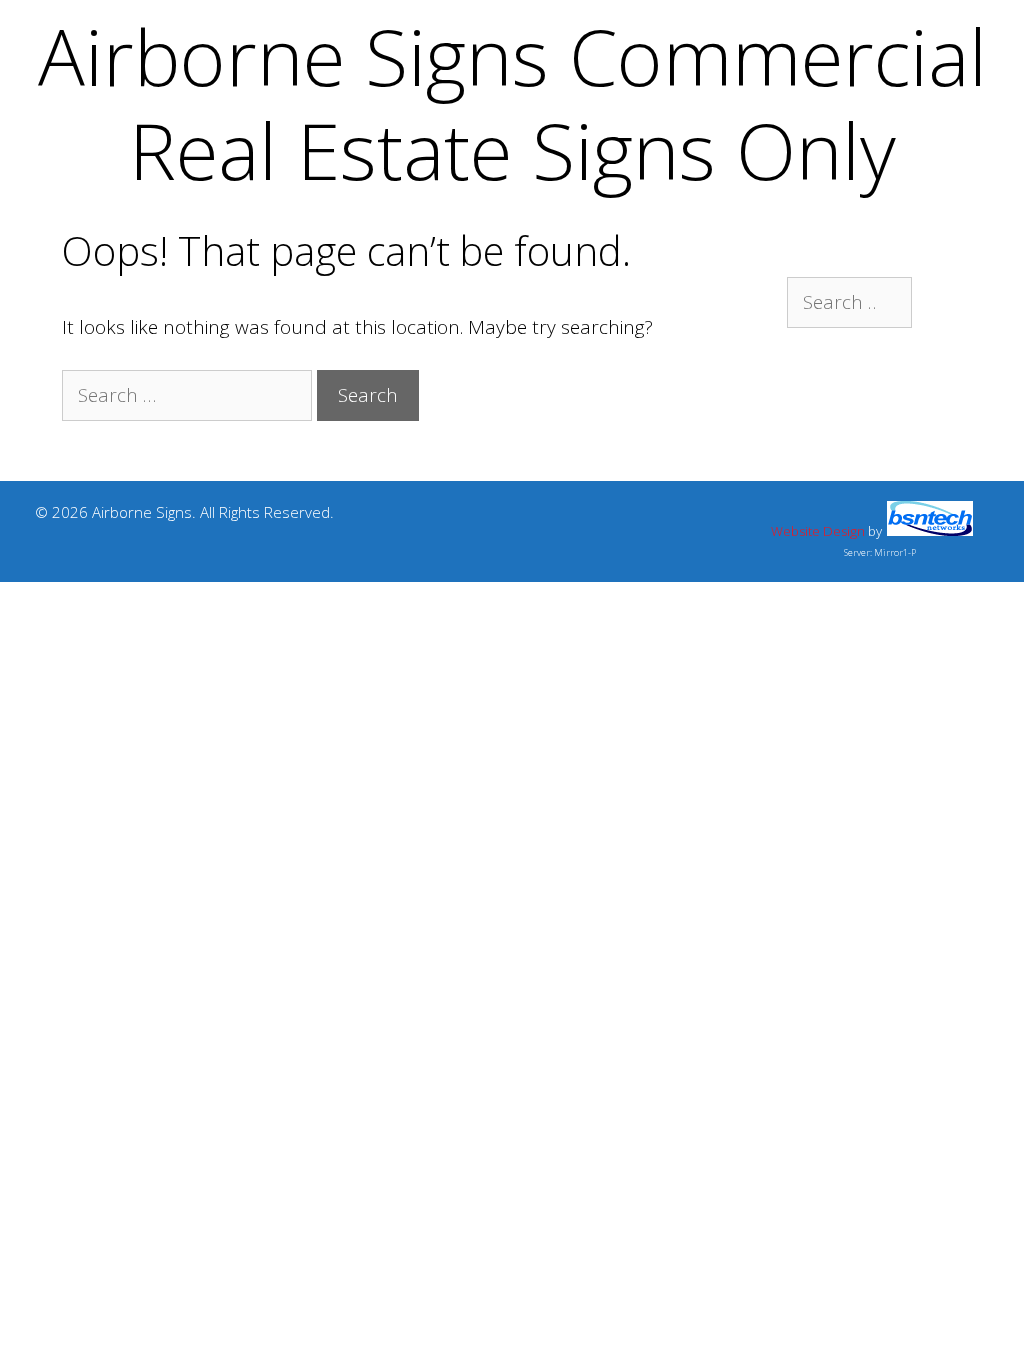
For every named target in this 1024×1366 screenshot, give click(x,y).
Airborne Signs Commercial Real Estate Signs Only (512, 103)
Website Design (818, 531)
